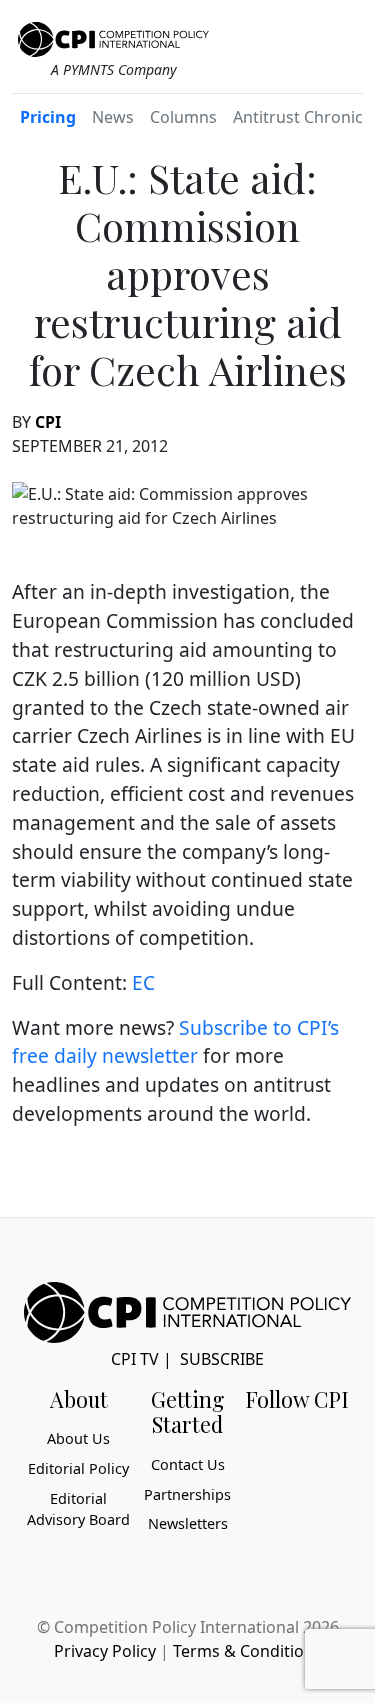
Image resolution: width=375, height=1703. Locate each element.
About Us (78, 1438)
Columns (183, 117)
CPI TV (135, 1359)
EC (143, 982)
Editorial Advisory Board (78, 1509)
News (113, 117)
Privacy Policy (105, 1651)
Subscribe (222, 1359)
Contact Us (188, 1464)
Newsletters (188, 1523)
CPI (48, 422)
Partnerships (187, 1494)
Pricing (48, 117)
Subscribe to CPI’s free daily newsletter (175, 1042)
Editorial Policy (78, 1468)
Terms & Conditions (247, 1651)
